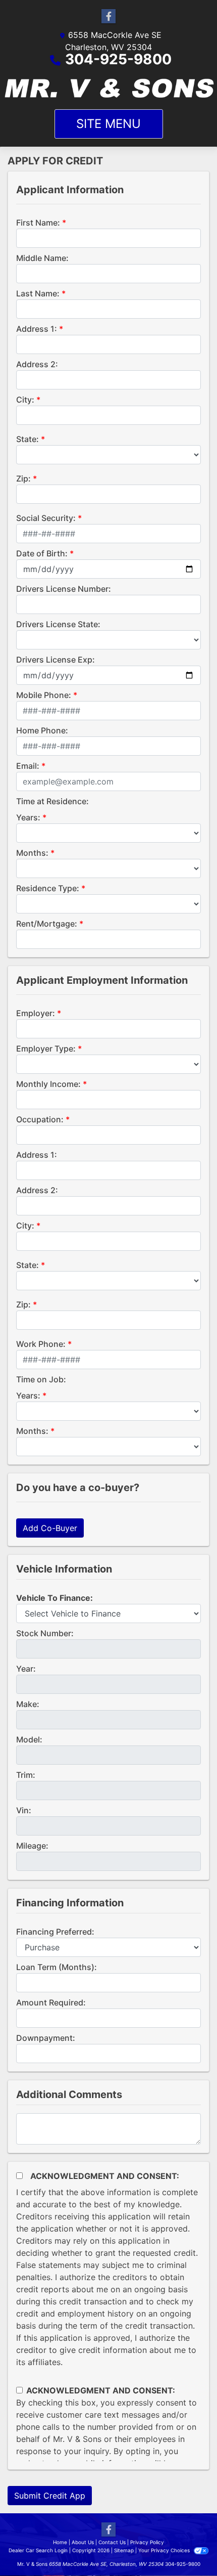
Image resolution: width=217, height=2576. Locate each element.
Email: (28, 766)
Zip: (23, 478)
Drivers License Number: (64, 589)
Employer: (36, 1013)
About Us (83, 2542)
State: (28, 439)
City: (25, 400)
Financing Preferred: (55, 1932)
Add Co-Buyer (50, 1528)
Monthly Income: (48, 1084)
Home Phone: (42, 730)
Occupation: (40, 1119)
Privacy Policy (147, 2542)
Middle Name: (42, 258)
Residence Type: (48, 888)
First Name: (38, 223)
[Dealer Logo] (108, 88)
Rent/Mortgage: (47, 924)
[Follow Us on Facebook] (108, 16)
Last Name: (38, 293)
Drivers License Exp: (56, 660)
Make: (28, 1704)
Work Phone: (41, 1344)
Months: (32, 853)
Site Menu (108, 124)
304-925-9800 (118, 59)
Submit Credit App (50, 2496)
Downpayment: (46, 2038)
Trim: (26, 1775)
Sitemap (124, 2550)
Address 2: (37, 364)
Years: (28, 817)
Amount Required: (51, 2002)
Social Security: (46, 518)
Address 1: (37, 329)
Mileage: (32, 1846)
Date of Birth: (42, 553)
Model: (29, 1739)
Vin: (24, 1810)
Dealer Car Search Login (38, 2550)
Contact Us (112, 2542)
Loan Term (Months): (57, 1967)
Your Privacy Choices (165, 2550)
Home (60, 2542)
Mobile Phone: (44, 695)
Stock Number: (45, 1633)
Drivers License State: (58, 624)
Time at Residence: (52, 801)
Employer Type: (46, 1049)
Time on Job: (41, 1379)
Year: (26, 1669)
